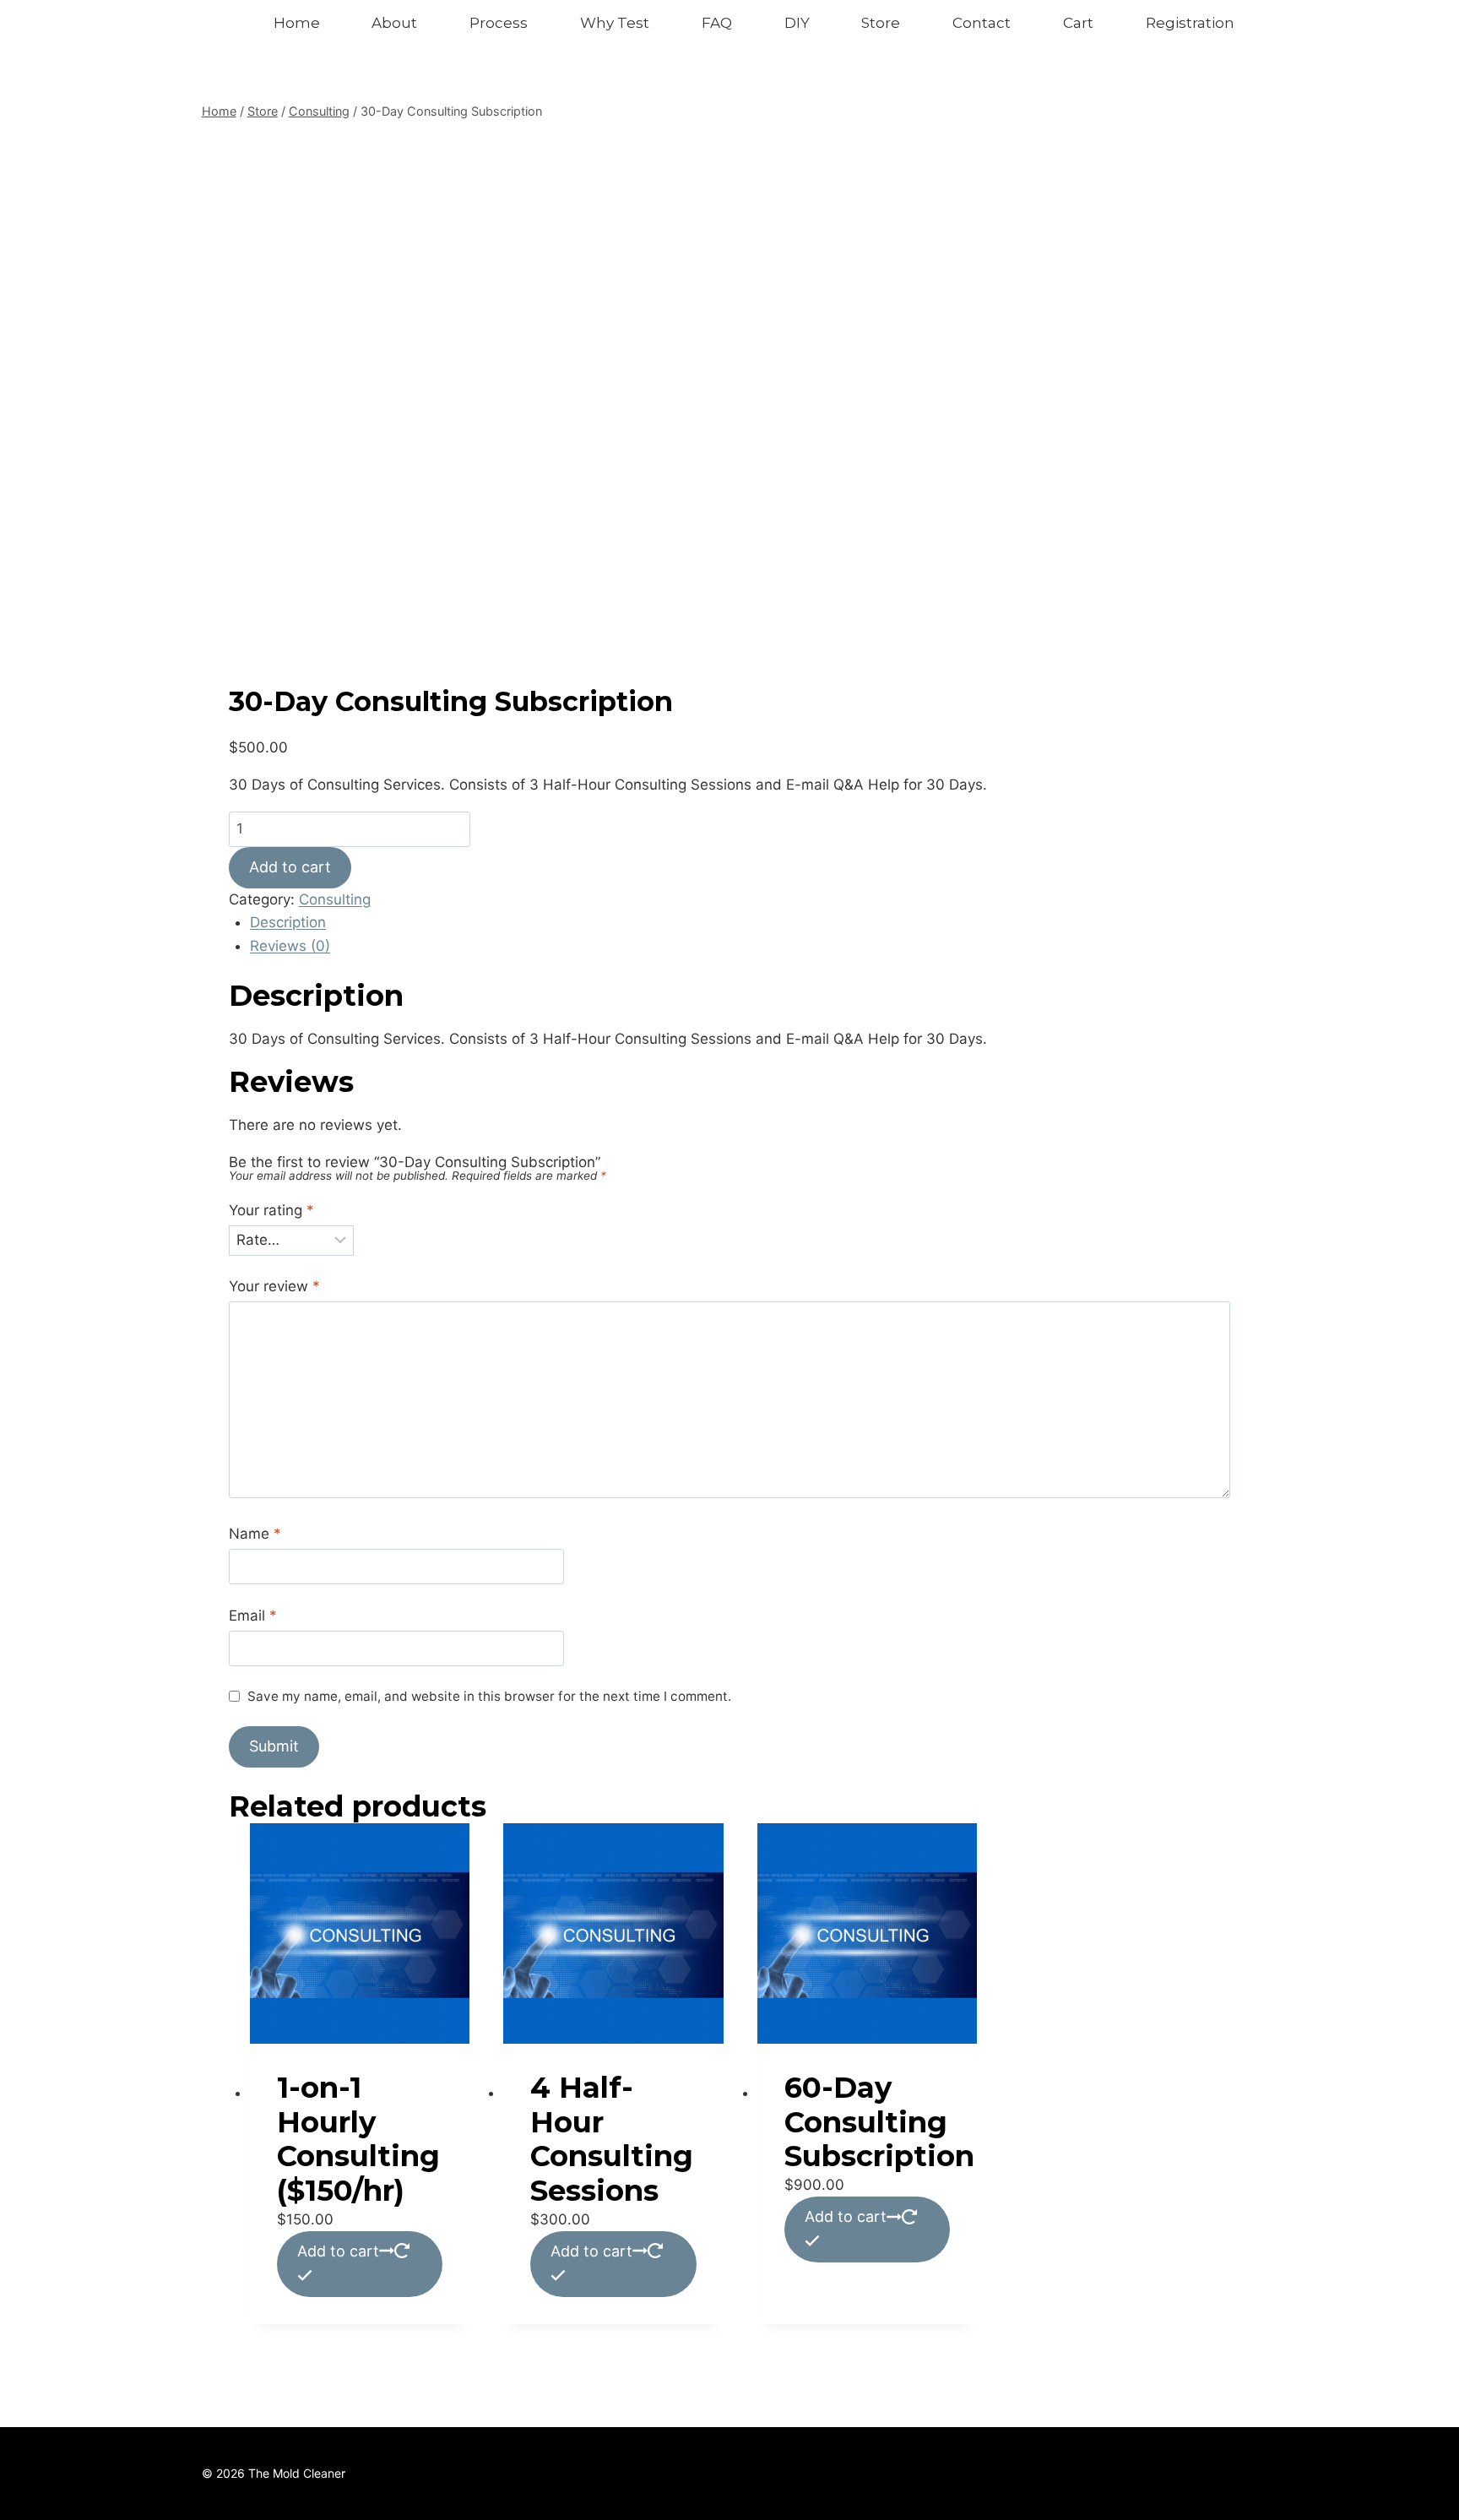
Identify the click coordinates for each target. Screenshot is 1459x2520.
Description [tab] (288, 922)
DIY (797, 23)
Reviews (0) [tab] (290, 946)
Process (499, 23)
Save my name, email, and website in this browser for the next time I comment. (489, 1696)
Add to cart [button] (338, 2251)
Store (881, 23)
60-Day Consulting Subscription (879, 2122)
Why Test (615, 23)
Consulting (335, 899)
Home (297, 23)
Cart (1078, 23)
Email (253, 1616)
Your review (274, 1286)
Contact (982, 23)
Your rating (271, 1210)
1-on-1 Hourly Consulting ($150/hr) (358, 2139)
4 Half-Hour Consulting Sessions (612, 2139)
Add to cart (290, 867)
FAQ (717, 23)
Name (255, 1534)
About (394, 23)
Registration (1190, 23)
